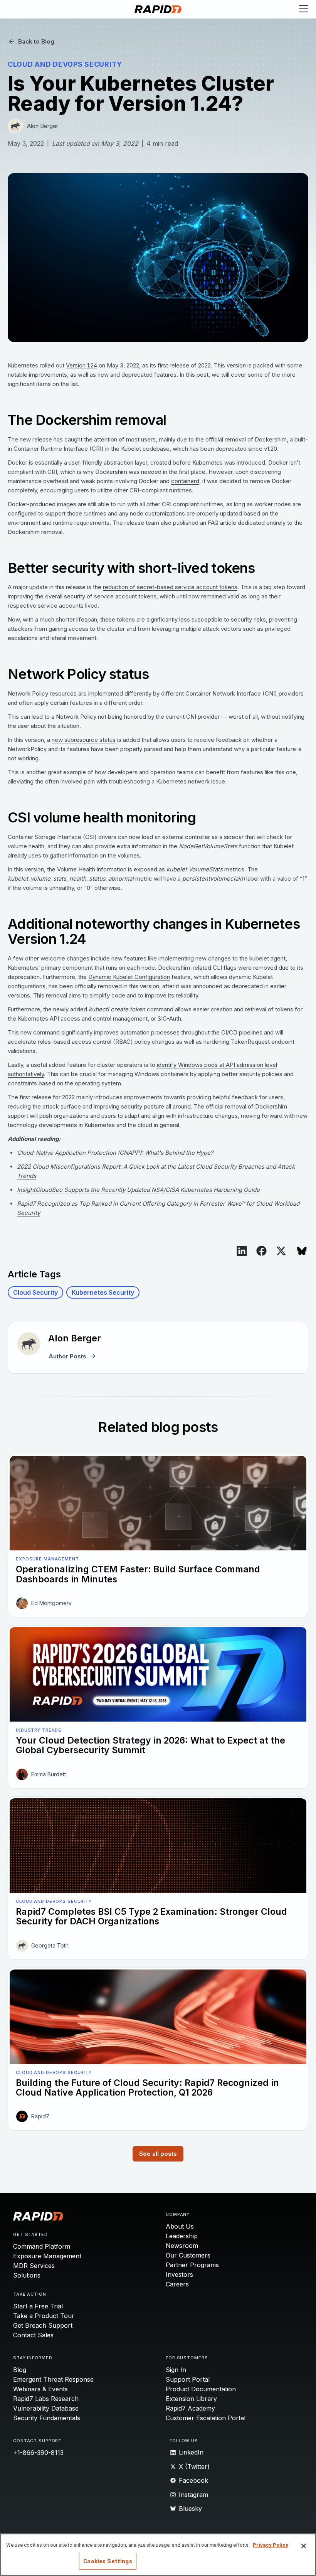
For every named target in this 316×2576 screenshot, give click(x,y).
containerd (185, 481)
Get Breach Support (43, 2325)
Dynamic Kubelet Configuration (129, 977)
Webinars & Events (40, 2389)
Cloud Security (35, 1292)
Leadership (182, 2236)
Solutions (27, 2275)
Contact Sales (33, 2335)
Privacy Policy (271, 2545)
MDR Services (34, 2266)
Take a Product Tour (44, 2316)
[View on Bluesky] (302, 1251)
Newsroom (182, 2246)
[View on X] (281, 1251)
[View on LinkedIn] (242, 1251)
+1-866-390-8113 (38, 2453)
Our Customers (188, 2255)
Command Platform (42, 2246)
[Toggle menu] (304, 9)
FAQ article (222, 523)
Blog (20, 2370)
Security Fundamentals (47, 2418)
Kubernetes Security (103, 1292)
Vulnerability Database (46, 2408)
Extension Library (191, 2399)
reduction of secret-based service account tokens (170, 587)
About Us (180, 2226)
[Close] (304, 2546)
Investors (179, 2274)
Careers (177, 2284)
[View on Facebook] (261, 1251)
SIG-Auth (169, 1018)
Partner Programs (192, 2265)
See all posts (158, 2154)
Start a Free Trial (38, 2306)
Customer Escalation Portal (206, 2418)
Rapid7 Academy (190, 2408)
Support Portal (188, 2379)
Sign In (176, 2370)
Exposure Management (47, 2256)
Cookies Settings (108, 2561)
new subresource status (84, 740)
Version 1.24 (82, 365)
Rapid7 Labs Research (46, 2399)
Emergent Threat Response (53, 2379)
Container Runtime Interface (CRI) (59, 449)
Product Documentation (201, 2389)
